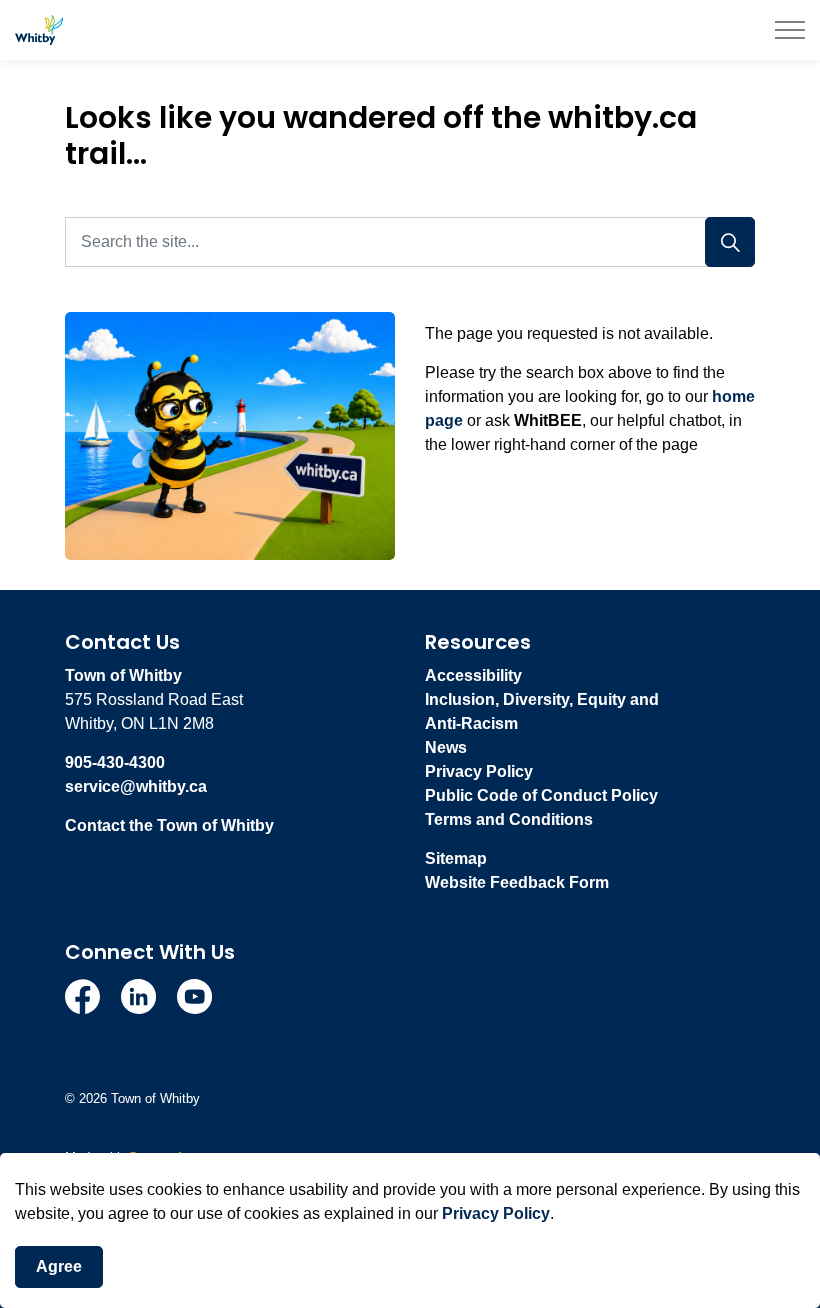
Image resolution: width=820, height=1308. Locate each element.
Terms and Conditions (509, 819)
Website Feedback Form (517, 882)
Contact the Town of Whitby (169, 825)
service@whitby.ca (136, 786)
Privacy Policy (496, 1213)
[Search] (730, 242)
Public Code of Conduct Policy (541, 795)
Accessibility (473, 675)
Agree (59, 1266)
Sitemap (456, 858)
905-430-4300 (115, 762)
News (446, 747)
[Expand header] (790, 30)
